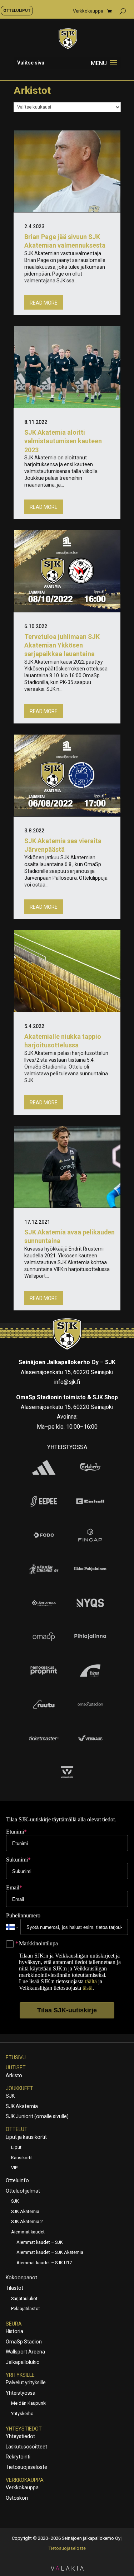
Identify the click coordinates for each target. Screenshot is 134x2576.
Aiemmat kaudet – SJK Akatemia (50, 2252)
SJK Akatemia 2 (27, 2221)
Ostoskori (17, 2498)
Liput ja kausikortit (26, 2137)
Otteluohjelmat (23, 2191)
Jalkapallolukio (23, 2362)
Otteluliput (17, 10)
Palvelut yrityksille (26, 2383)
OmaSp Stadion (24, 2342)
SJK (10, 2096)
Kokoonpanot (21, 2278)
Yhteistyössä (21, 2393)
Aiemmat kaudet (28, 2232)
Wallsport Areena (25, 2352)
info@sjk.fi (67, 1382)
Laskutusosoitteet (26, 2447)
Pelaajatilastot (26, 2309)
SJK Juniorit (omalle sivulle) (37, 2116)
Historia (14, 2331)
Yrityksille (20, 2375)
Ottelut (17, 2129)
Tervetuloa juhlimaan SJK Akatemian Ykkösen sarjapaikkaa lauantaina (62, 645)
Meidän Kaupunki (29, 2403)
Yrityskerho (22, 2413)
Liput (16, 2147)
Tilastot (14, 2288)
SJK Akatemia (22, 2106)
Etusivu (16, 2058)
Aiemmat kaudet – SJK (40, 2242)
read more (44, 303)
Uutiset (16, 2068)
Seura (14, 2324)
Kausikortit (22, 2158)
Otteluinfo (17, 2180)
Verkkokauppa (88, 11)
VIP (14, 2168)
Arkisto (14, 2075)
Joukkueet (19, 2088)
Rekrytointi (18, 2457)
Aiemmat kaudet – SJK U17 (44, 2263)
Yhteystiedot (24, 2429)
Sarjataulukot (24, 2298)
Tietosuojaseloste (26, 2467)
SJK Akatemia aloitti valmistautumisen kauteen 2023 (63, 441)
